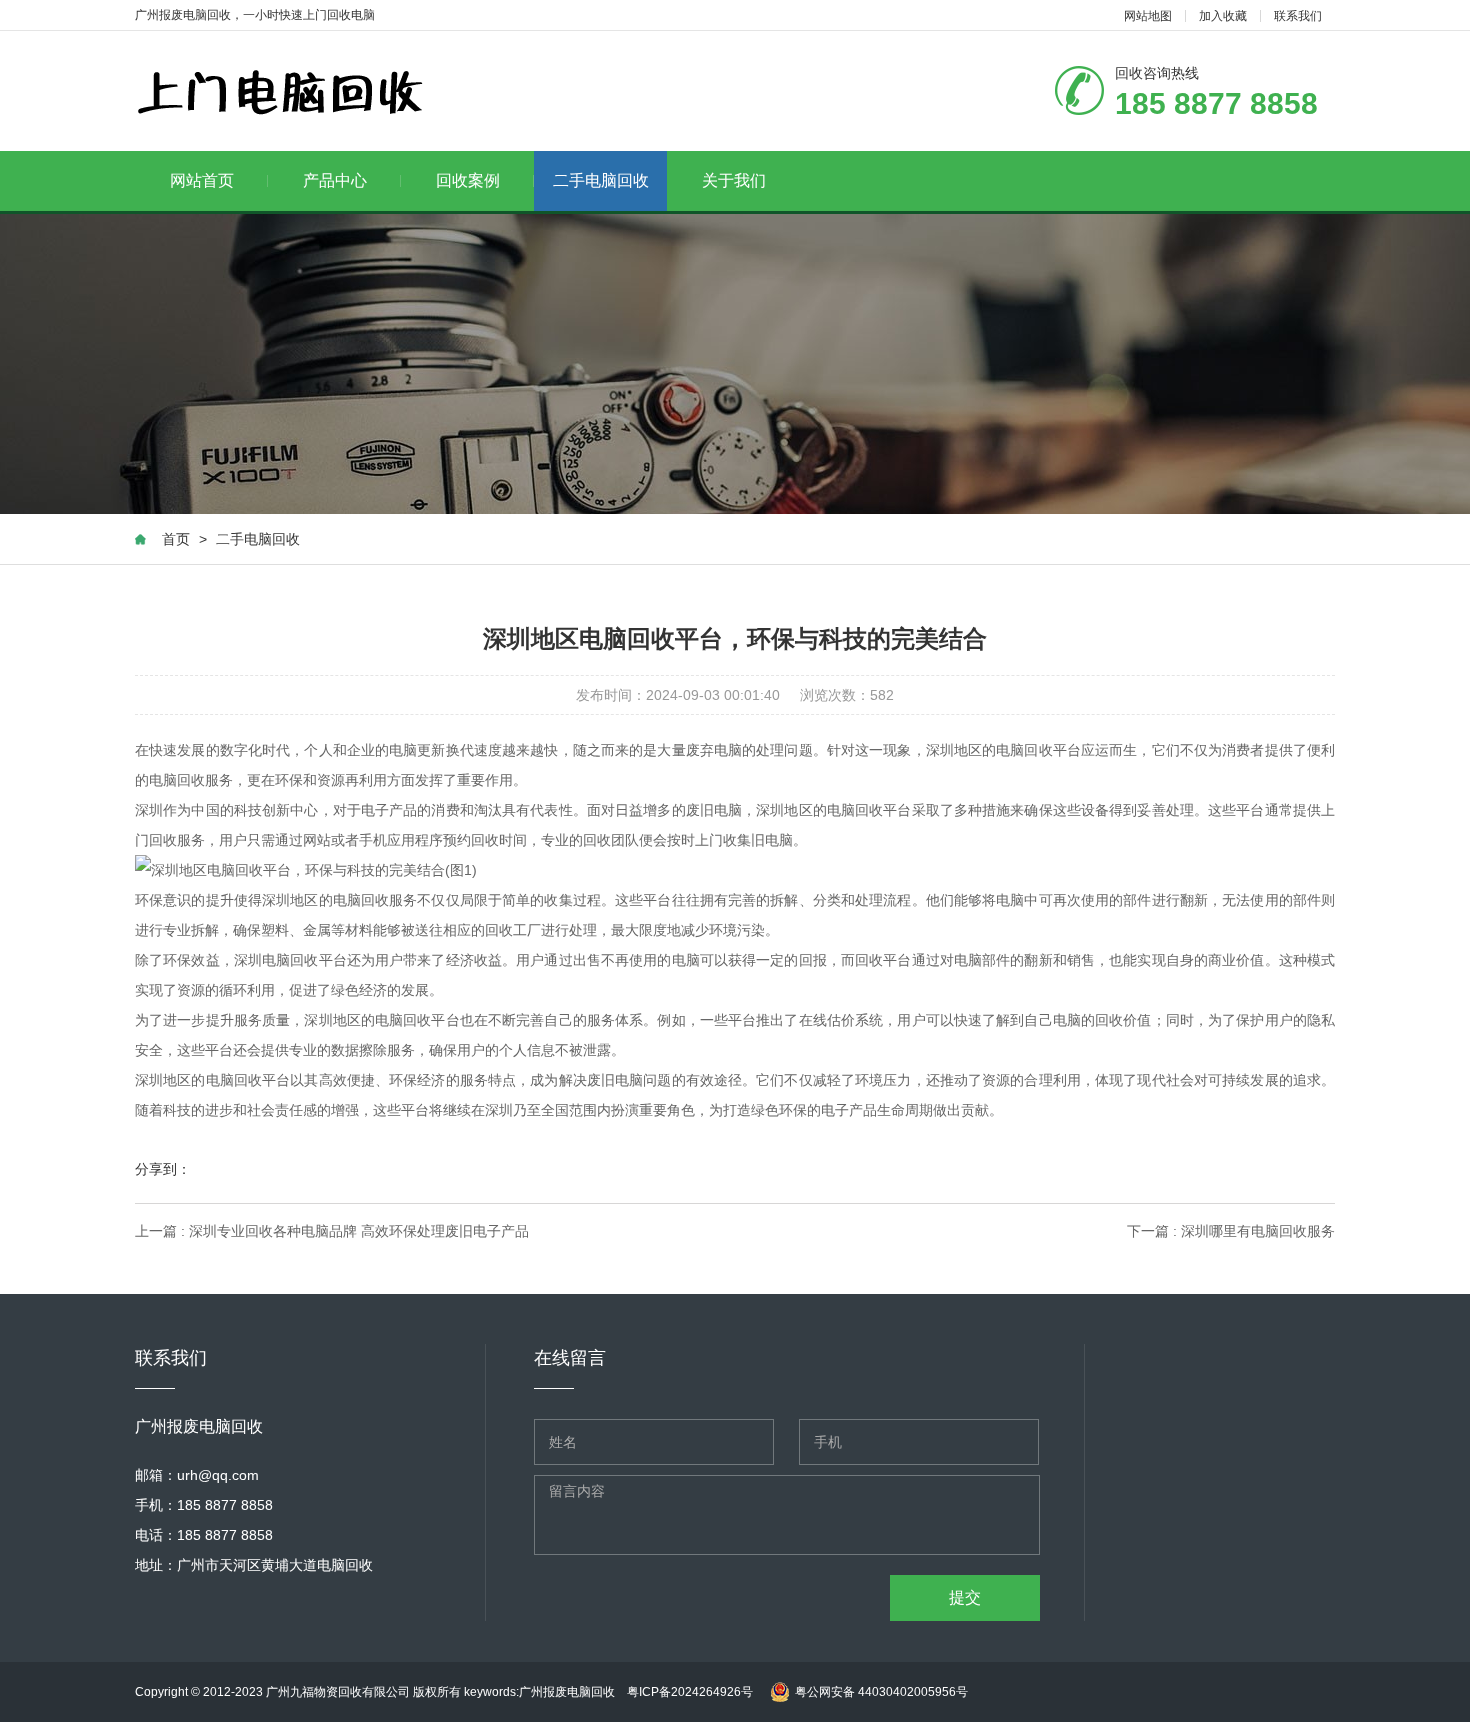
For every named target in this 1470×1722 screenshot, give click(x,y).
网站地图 (1148, 16)
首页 (176, 539)
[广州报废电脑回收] (280, 92)
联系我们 (1298, 16)
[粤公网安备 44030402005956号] (866, 1672)
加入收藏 (1223, 16)
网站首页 (202, 180)
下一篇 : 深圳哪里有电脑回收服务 (1231, 1231)
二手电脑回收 (601, 180)
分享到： (163, 1169)
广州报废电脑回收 (573, 1692)
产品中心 (335, 180)
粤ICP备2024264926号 (690, 1692)
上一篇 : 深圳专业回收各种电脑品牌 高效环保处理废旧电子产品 (332, 1231)
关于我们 (734, 180)
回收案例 (468, 180)
